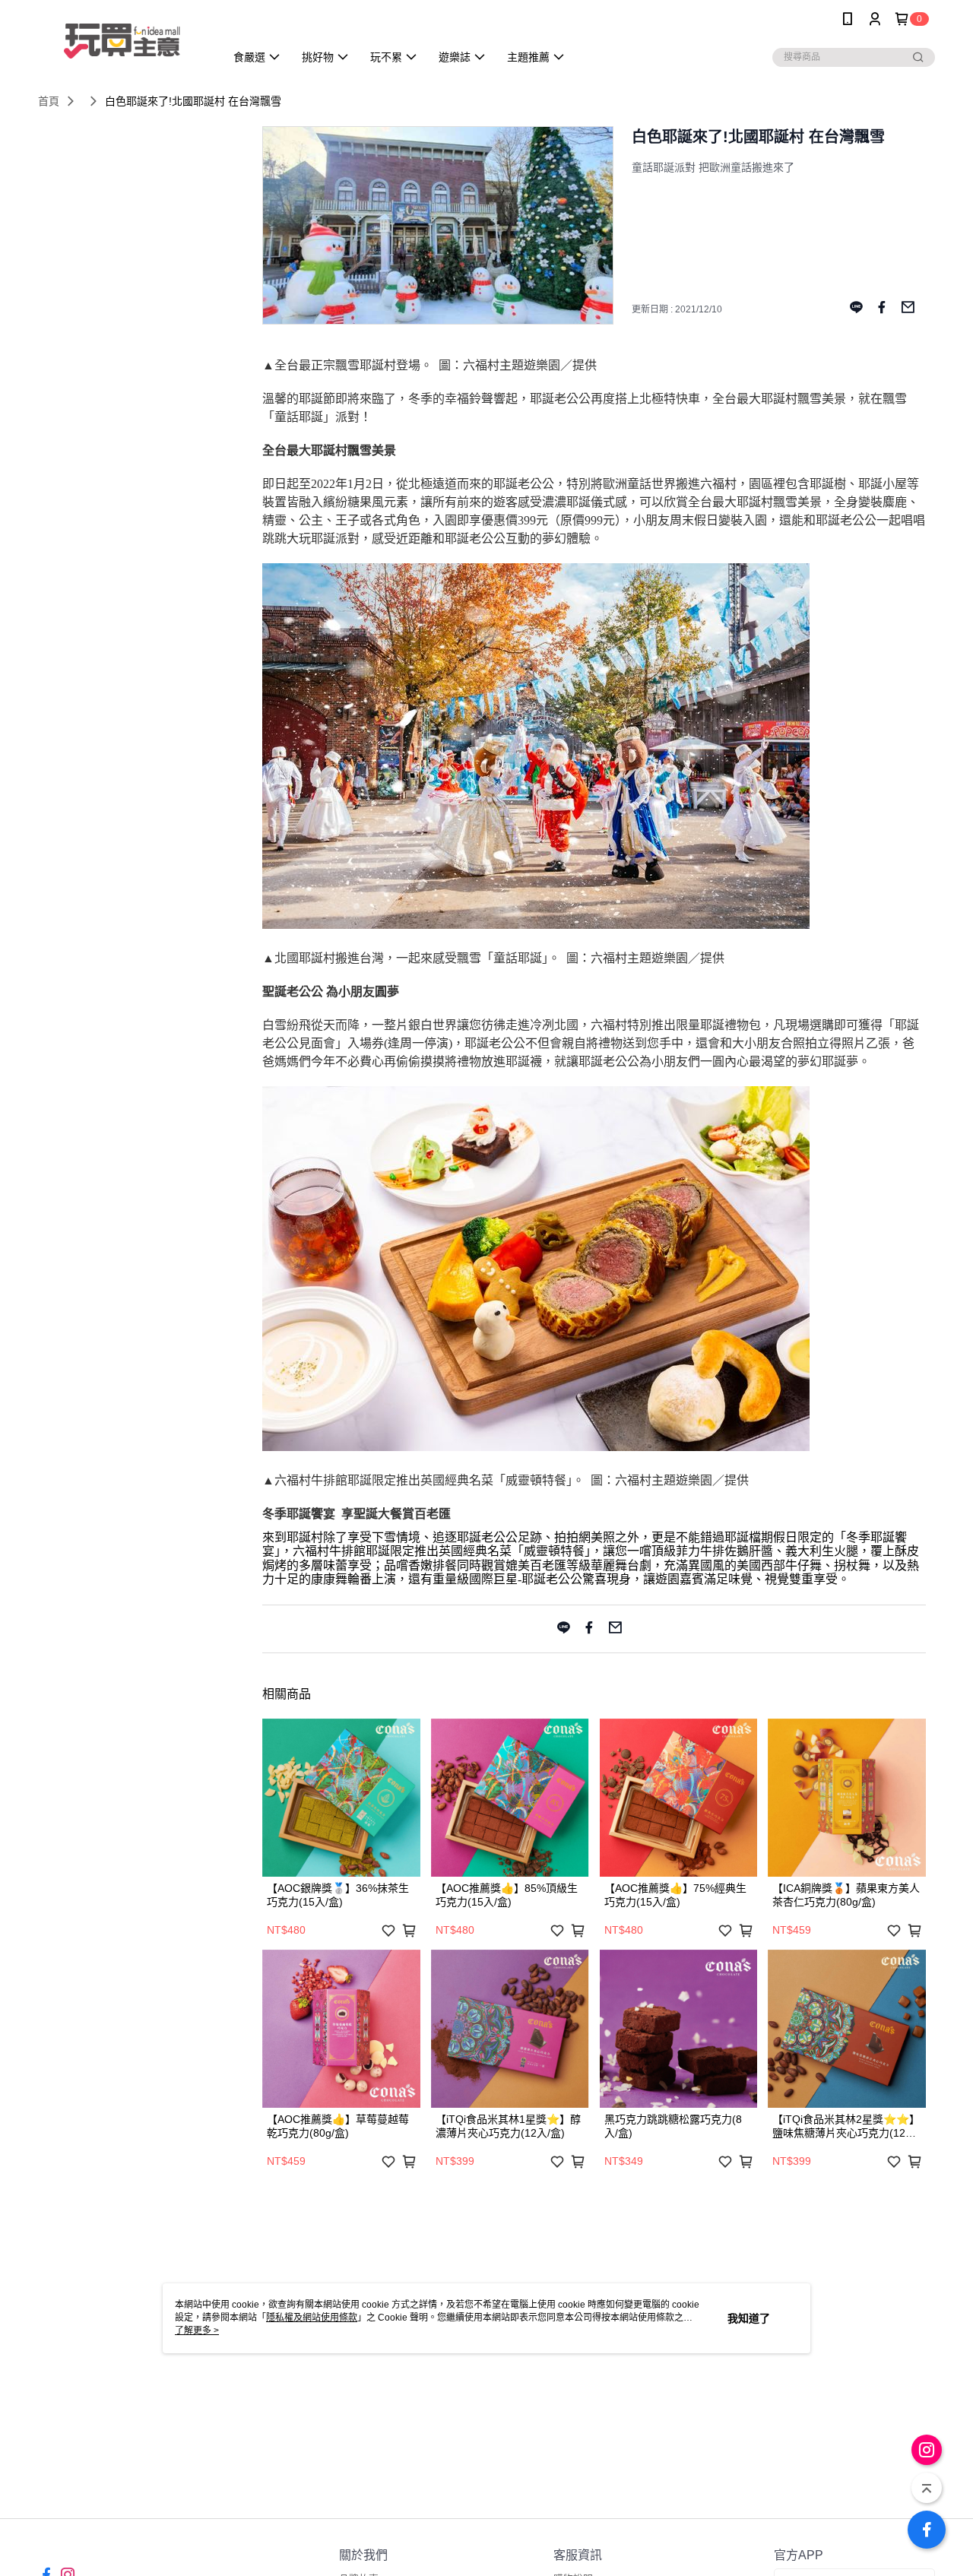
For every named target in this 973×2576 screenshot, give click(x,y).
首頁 (49, 101)
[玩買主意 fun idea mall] (122, 40)
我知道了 (749, 2318)
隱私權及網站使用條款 (312, 2318)
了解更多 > (197, 2330)
